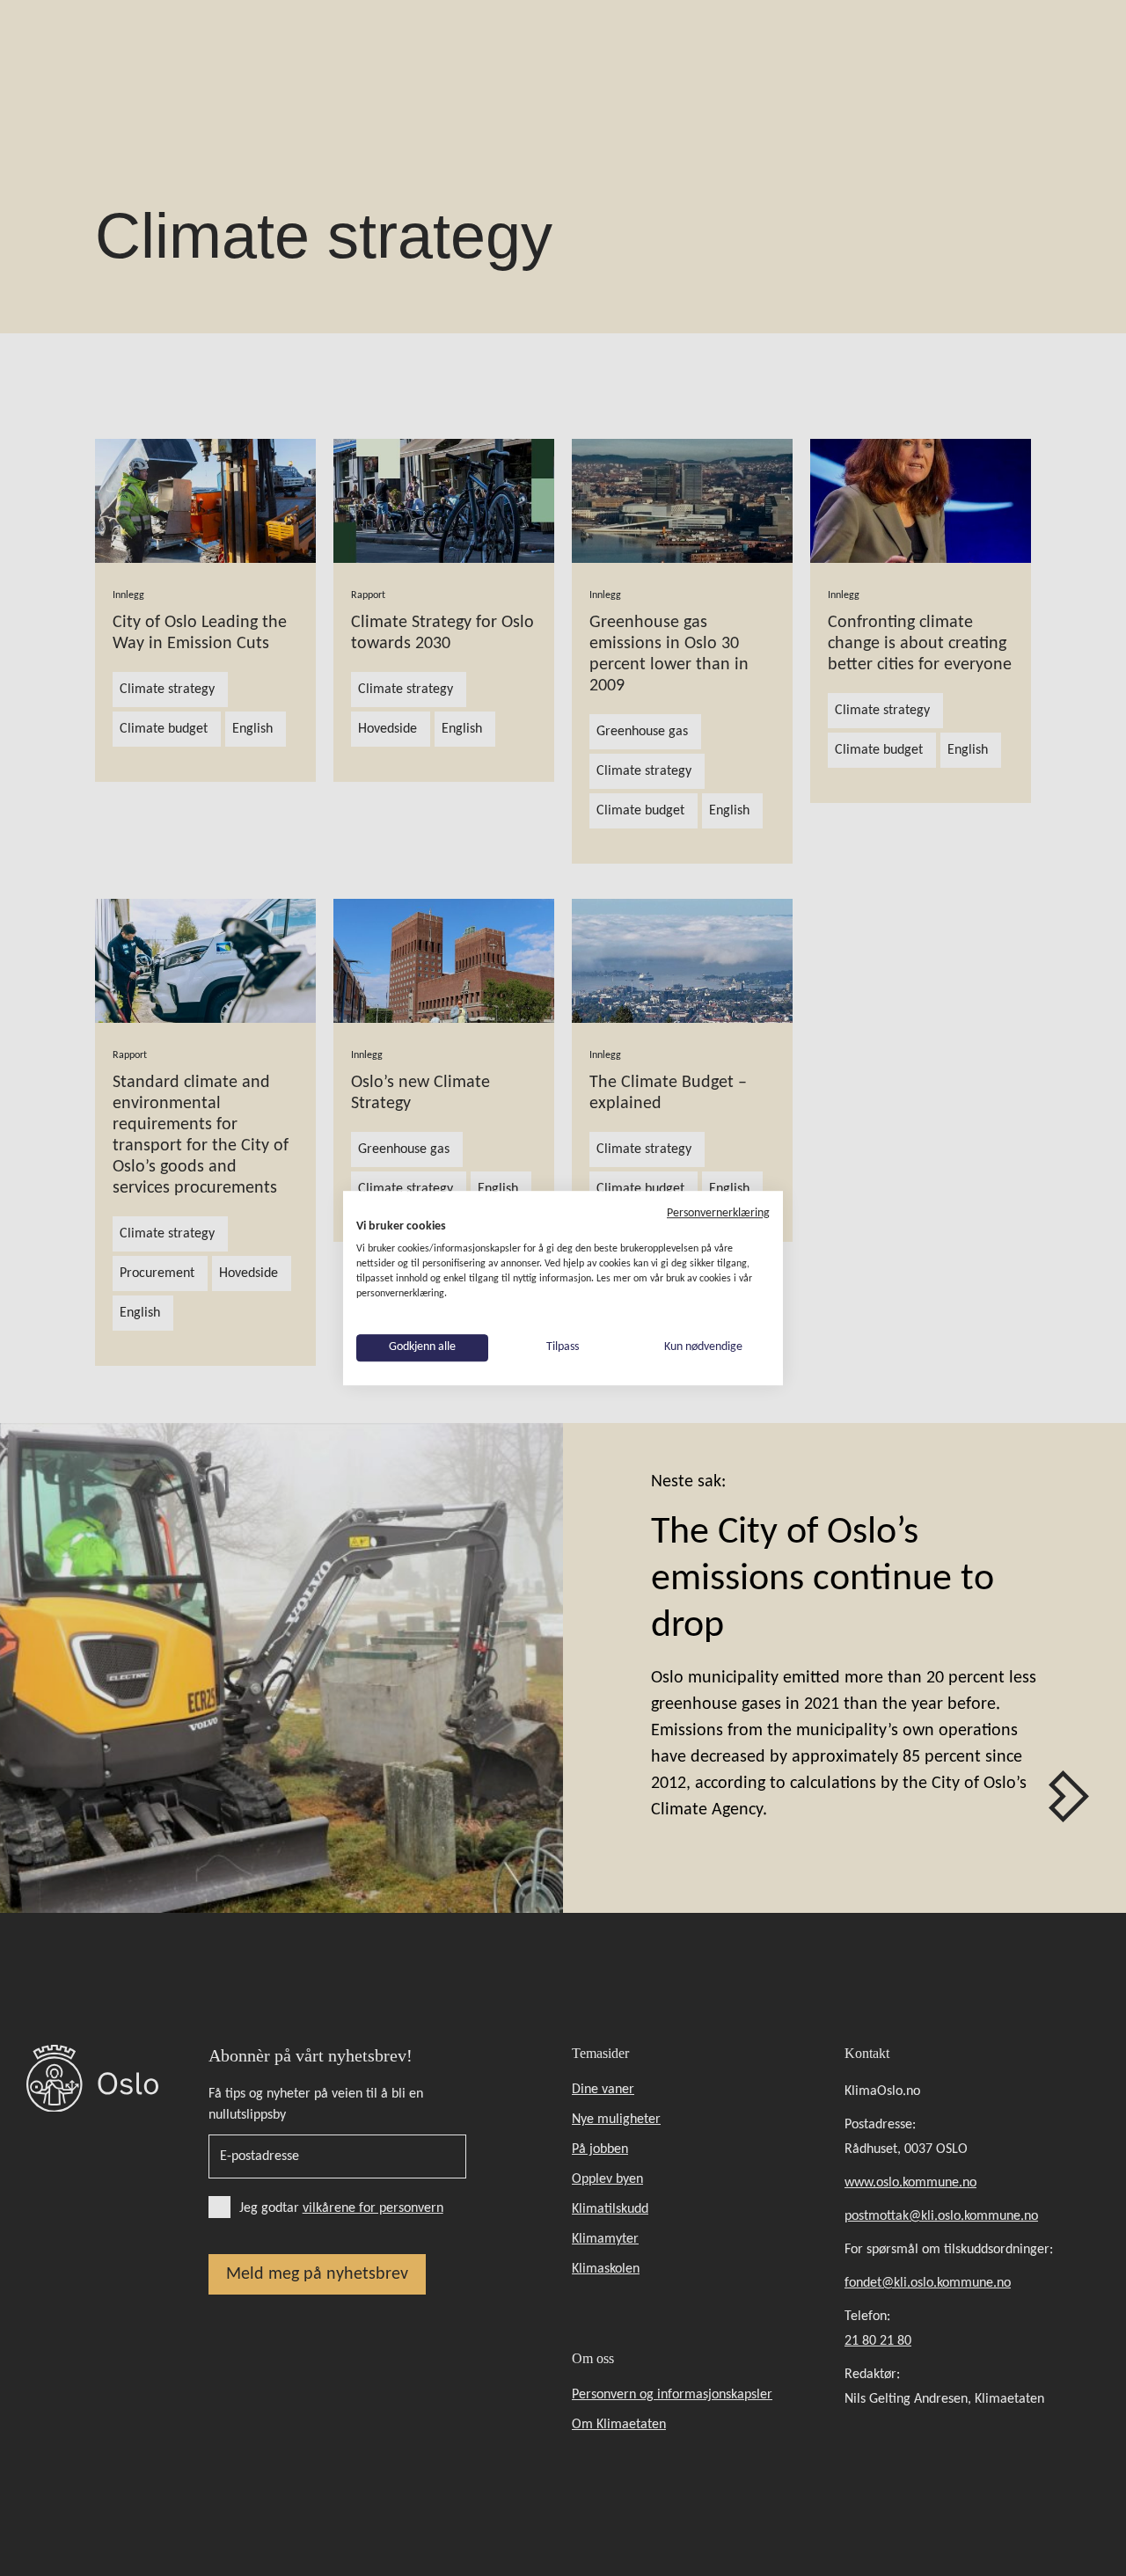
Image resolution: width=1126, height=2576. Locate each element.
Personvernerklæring (718, 1213)
